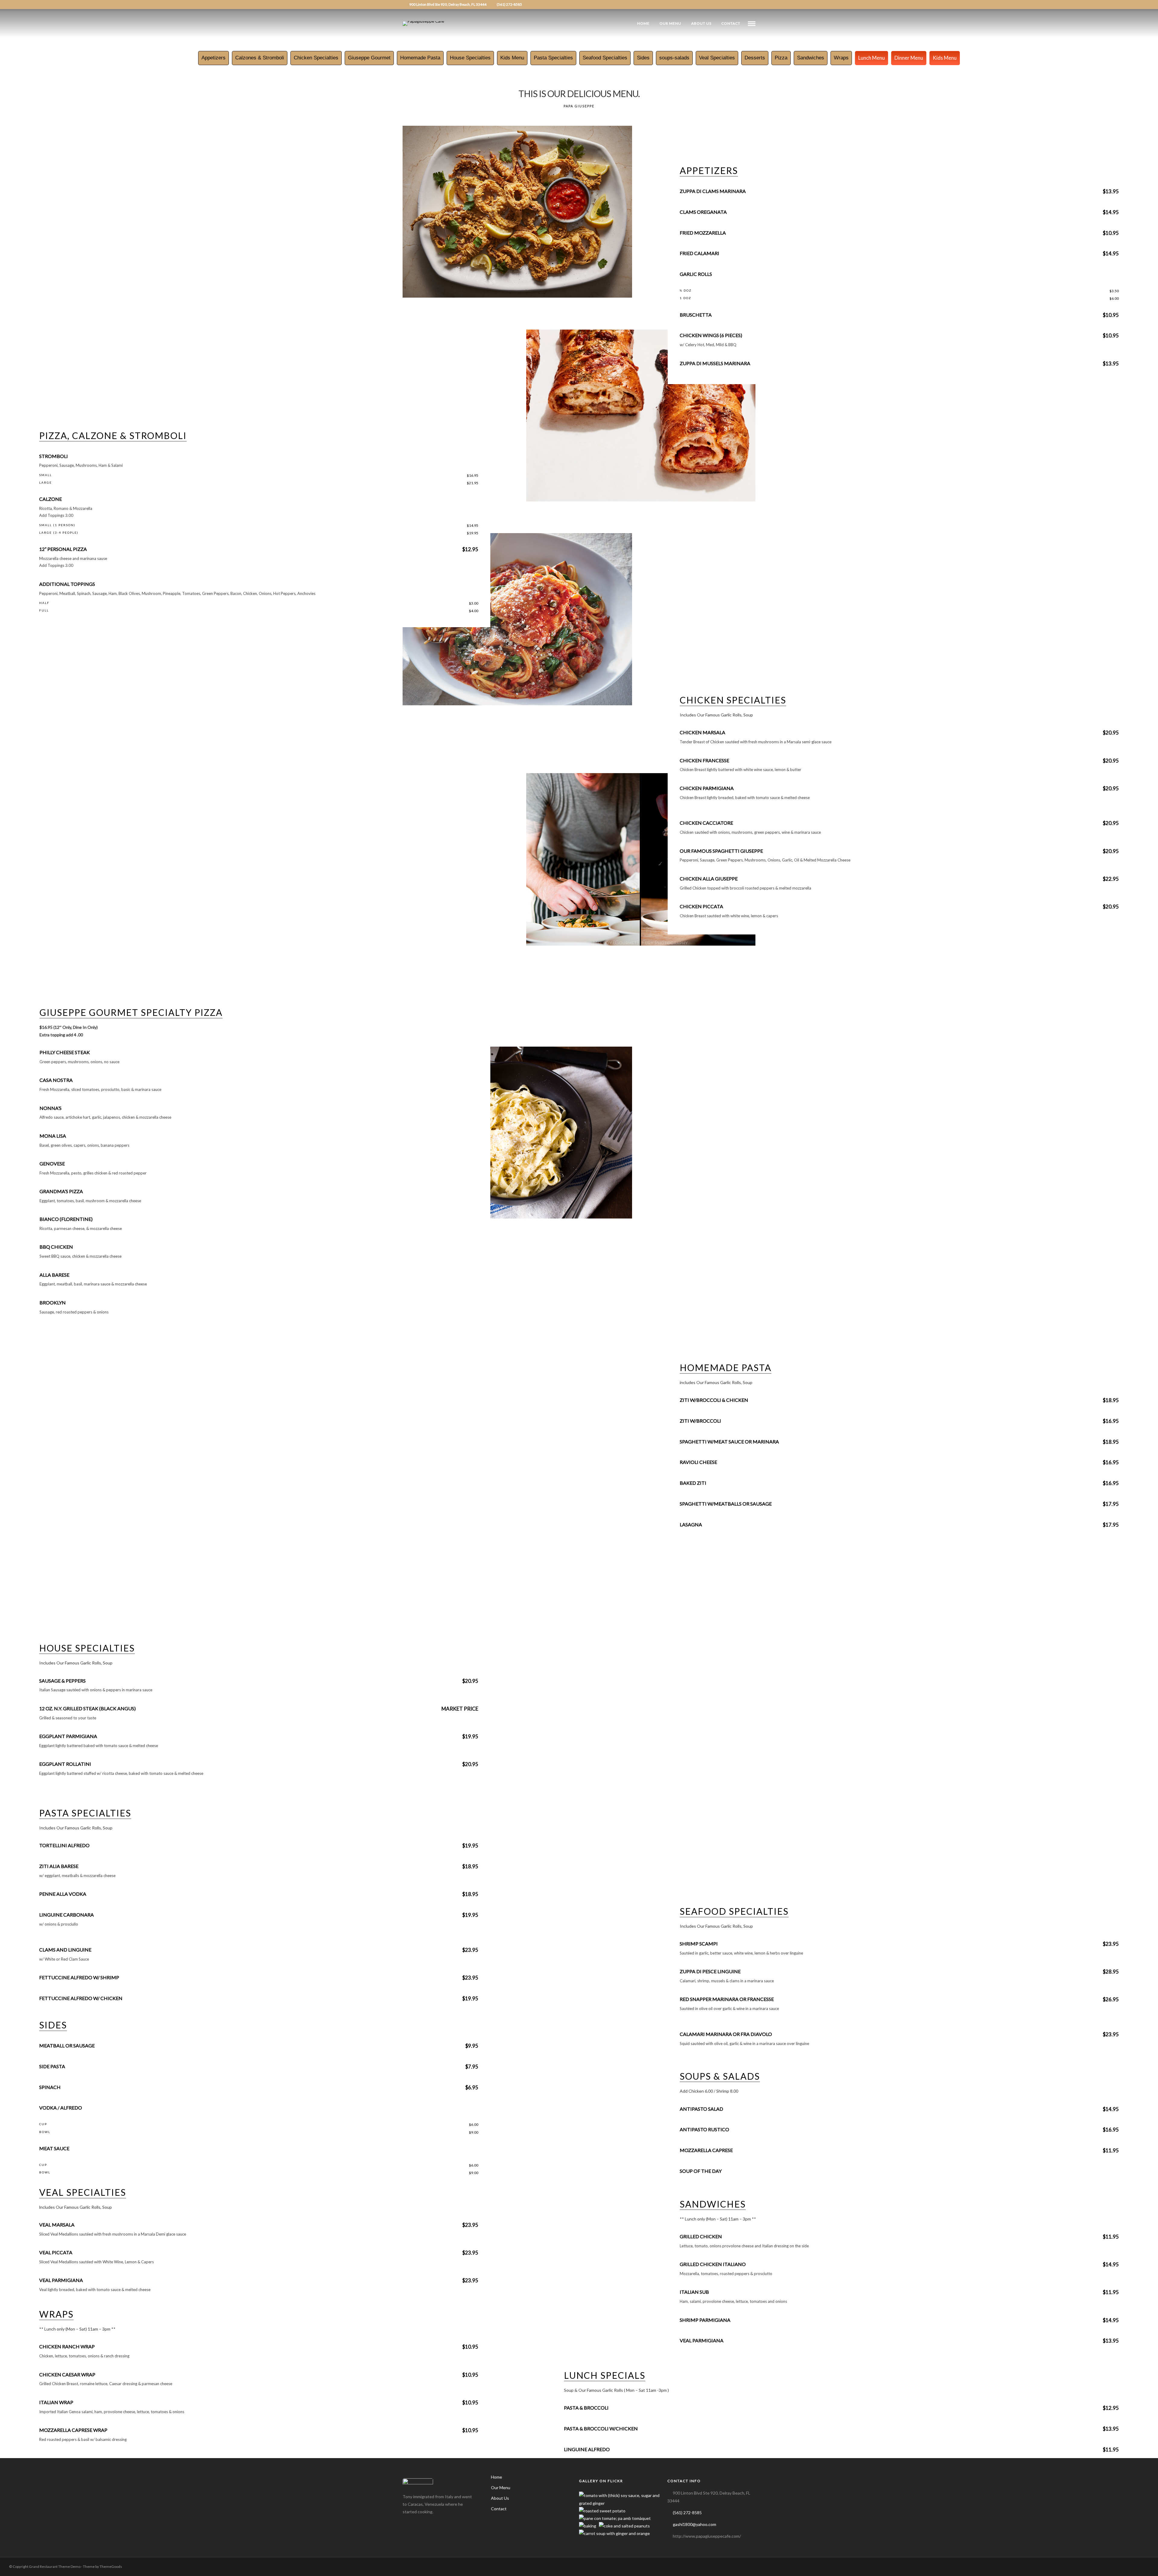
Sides (643, 58)
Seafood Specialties (605, 58)
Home (643, 23)
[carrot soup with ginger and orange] (614, 2533)
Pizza (781, 58)
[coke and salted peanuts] (624, 2526)
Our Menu (670, 23)
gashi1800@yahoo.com (694, 2524)
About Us (701, 23)
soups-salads (674, 58)
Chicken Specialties (316, 58)
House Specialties (470, 58)
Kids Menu (512, 58)
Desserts (755, 58)
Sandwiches (811, 58)
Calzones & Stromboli (260, 58)
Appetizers (214, 58)
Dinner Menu (909, 58)
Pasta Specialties (553, 58)
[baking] (588, 2526)
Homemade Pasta (420, 58)
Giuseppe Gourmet (369, 58)
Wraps (841, 58)
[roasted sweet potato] (602, 2511)
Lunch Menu (872, 58)
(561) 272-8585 (509, 4)
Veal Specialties (717, 58)
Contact (731, 23)
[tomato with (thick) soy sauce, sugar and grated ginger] (620, 2503)
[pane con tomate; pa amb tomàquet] (615, 2518)
